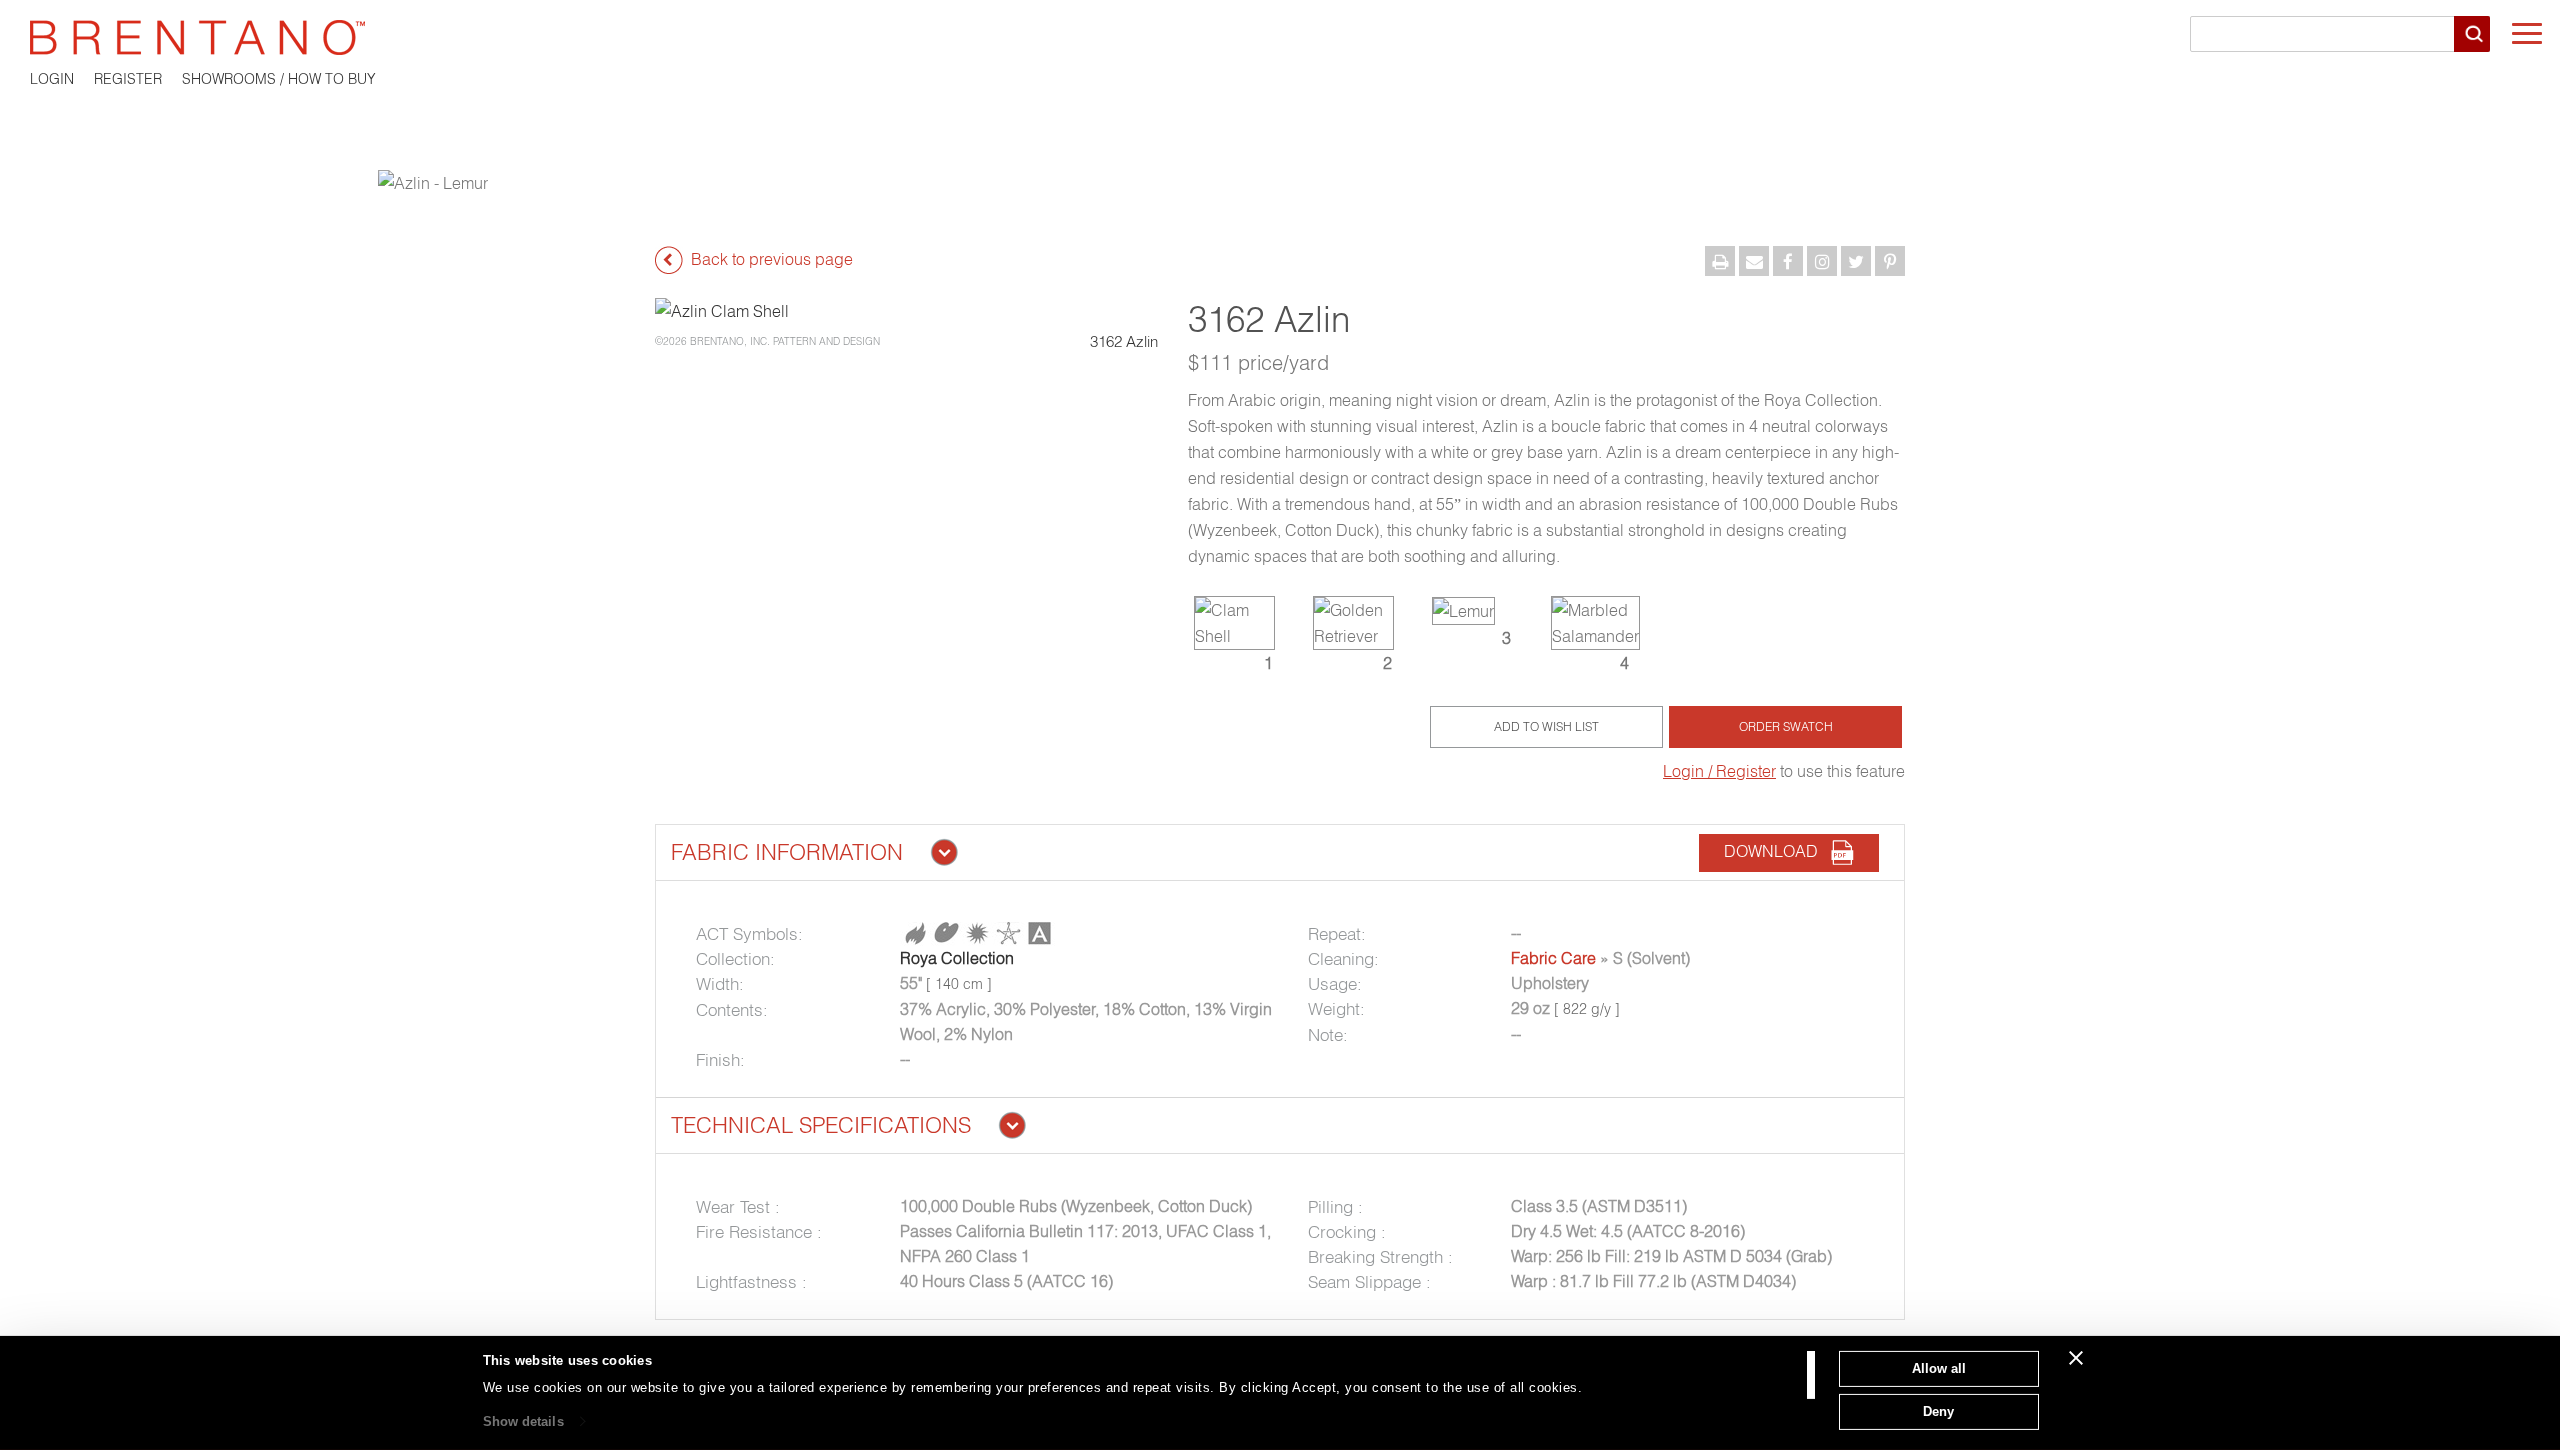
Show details (523, 1421)
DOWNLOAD (1777, 852)
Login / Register (1719, 771)
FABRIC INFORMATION (787, 852)
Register (128, 79)
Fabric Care (1553, 958)
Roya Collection (957, 958)
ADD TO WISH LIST (1546, 726)
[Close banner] (2076, 1358)
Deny (1938, 1410)
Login (52, 79)
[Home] (1280, 37)
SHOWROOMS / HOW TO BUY (279, 79)
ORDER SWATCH (1786, 726)
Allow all (1939, 1368)
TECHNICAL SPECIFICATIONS (821, 1125)
